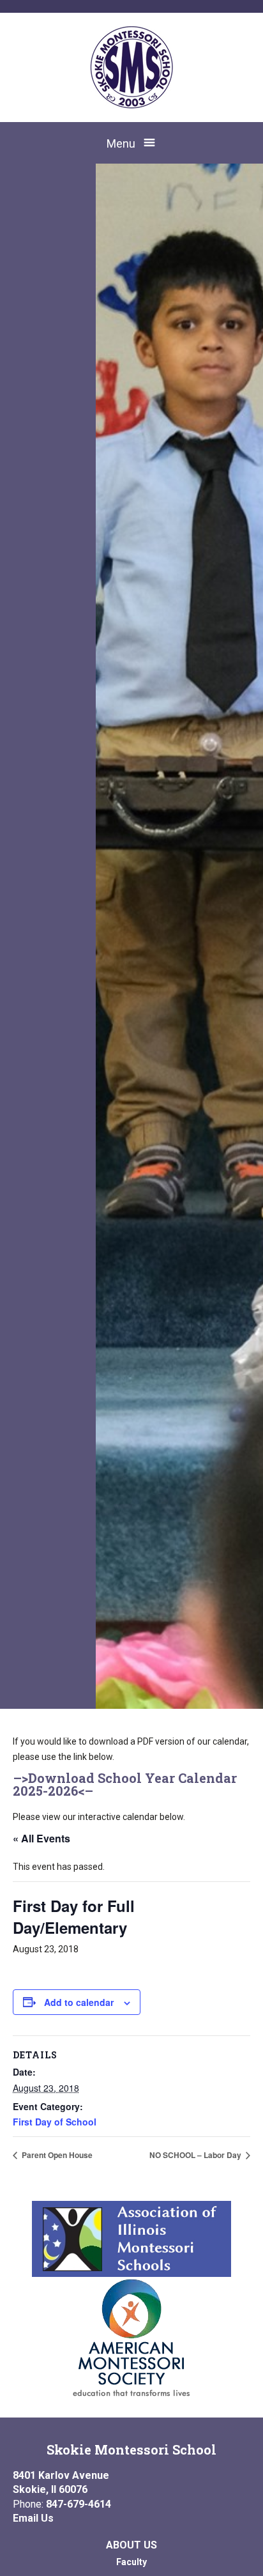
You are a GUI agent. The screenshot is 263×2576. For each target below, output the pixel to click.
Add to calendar (79, 2002)
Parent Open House (56, 2155)
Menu (121, 143)
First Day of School (55, 2122)
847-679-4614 (79, 2504)
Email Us (33, 2518)
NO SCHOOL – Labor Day (196, 2155)
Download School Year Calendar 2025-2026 (125, 1784)
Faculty (131, 2562)
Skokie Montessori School (131, 2449)
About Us (131, 2545)
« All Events (41, 1838)
